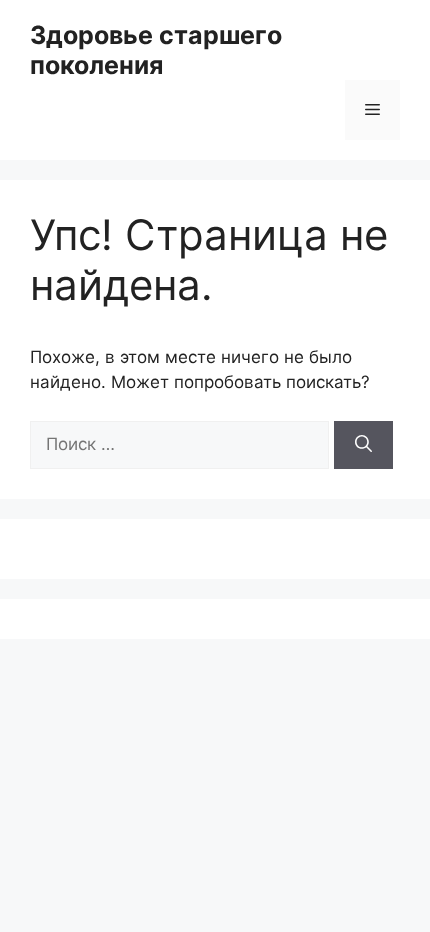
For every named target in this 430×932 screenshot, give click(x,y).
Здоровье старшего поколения (156, 50)
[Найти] (363, 445)
